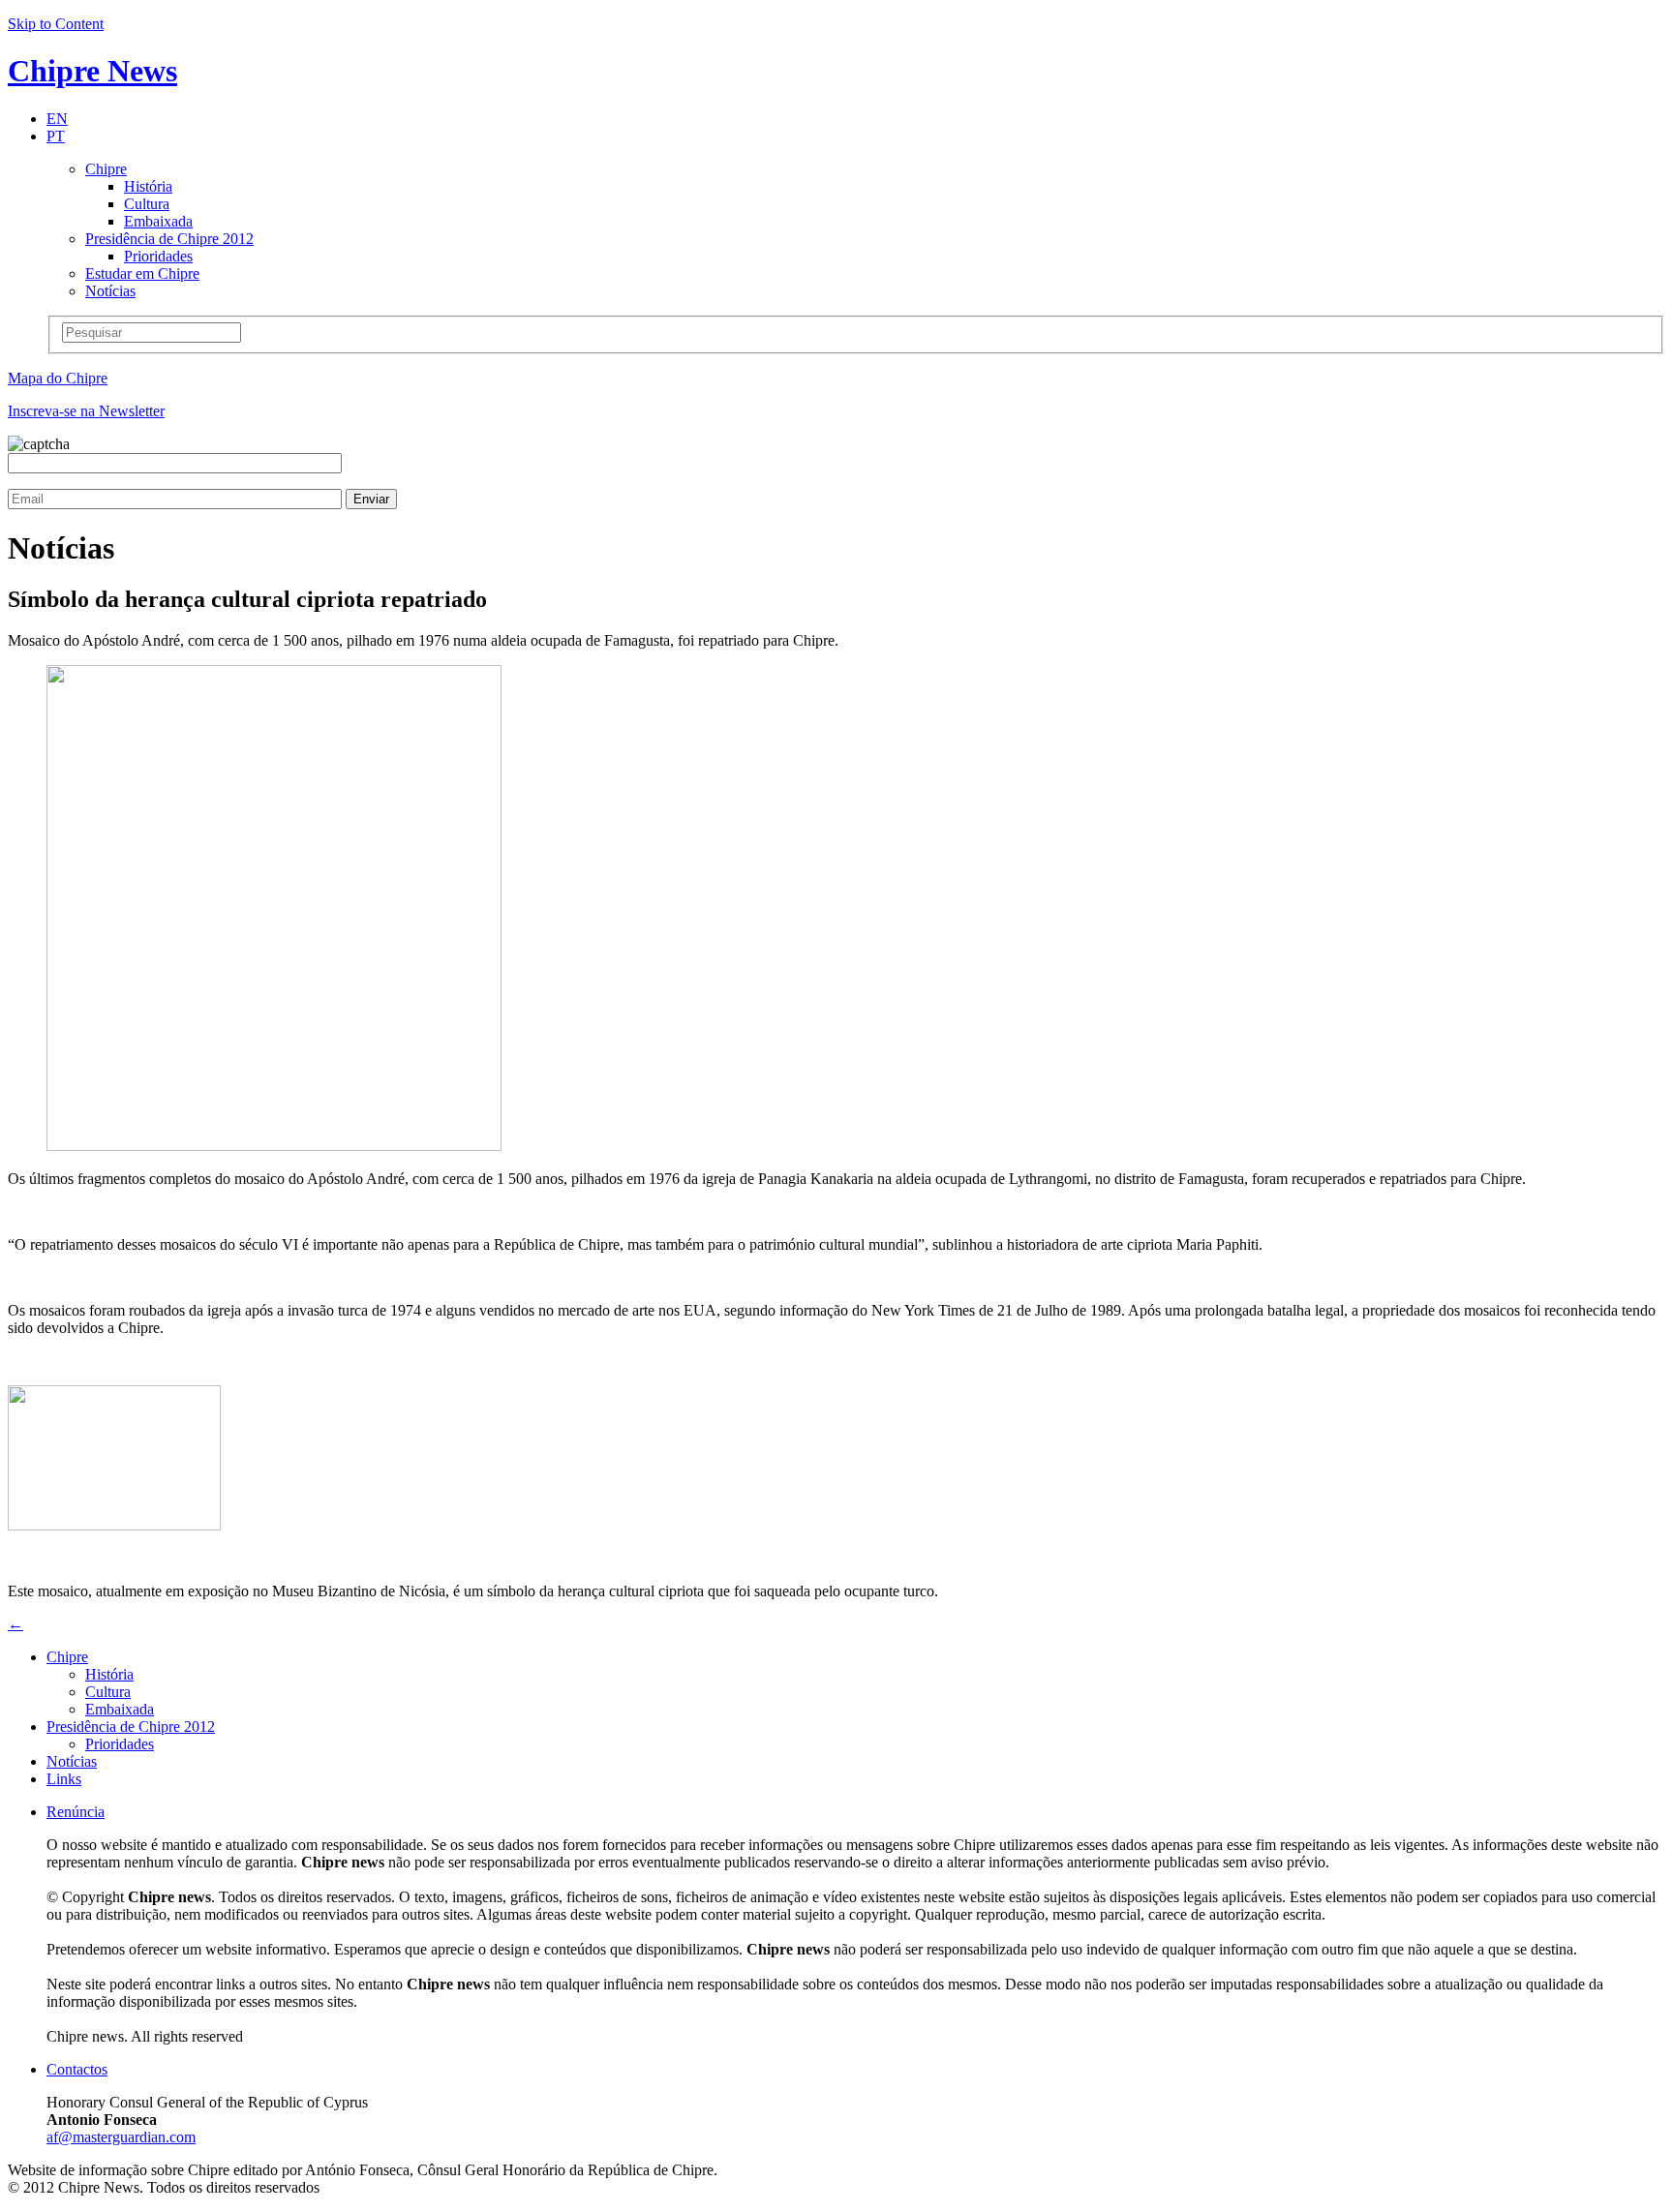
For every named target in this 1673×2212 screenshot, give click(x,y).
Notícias (110, 291)
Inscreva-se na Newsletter (86, 411)
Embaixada (158, 221)
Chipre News (92, 71)
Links (64, 1779)
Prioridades (158, 256)
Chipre (106, 169)
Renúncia (76, 1812)
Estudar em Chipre (142, 273)
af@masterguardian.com (121, 2137)
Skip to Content (56, 24)
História (148, 186)
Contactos (77, 2069)
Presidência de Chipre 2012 (169, 239)
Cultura (147, 204)
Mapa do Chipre (58, 378)
